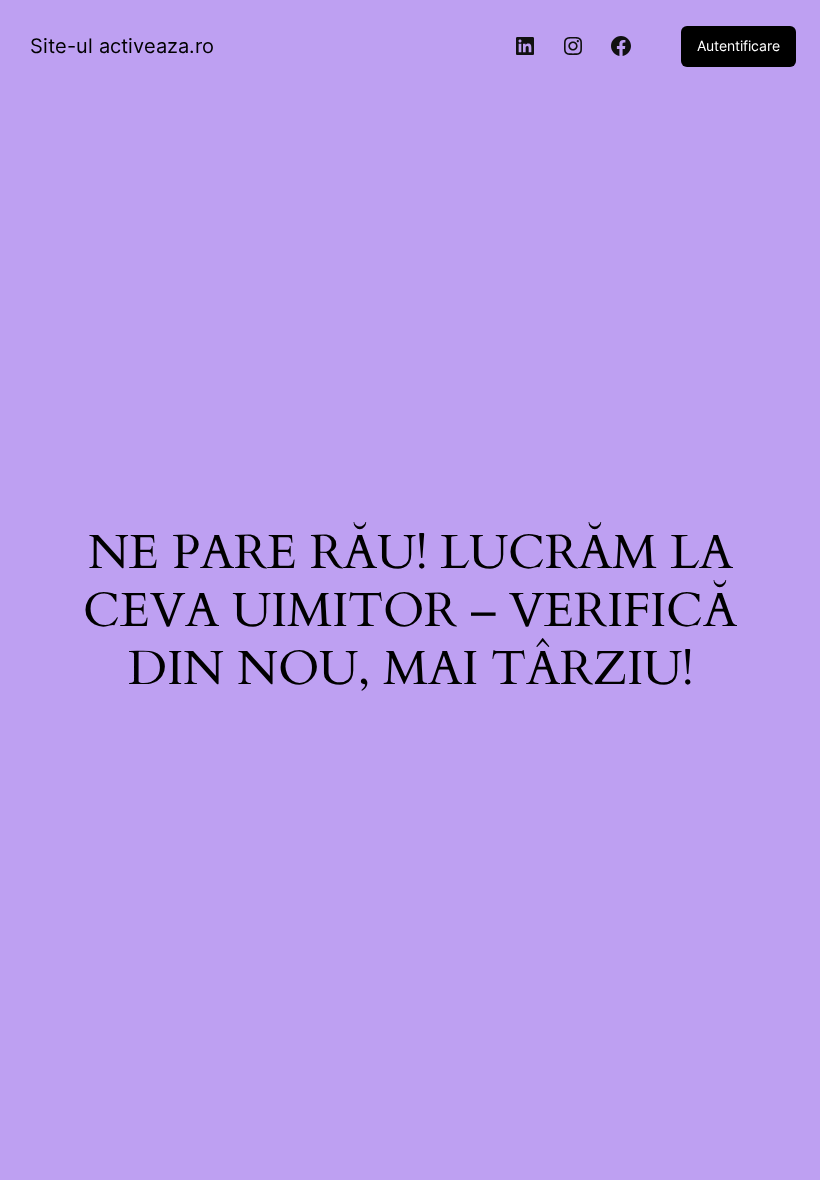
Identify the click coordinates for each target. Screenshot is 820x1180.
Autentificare (738, 45)
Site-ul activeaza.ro (122, 46)
